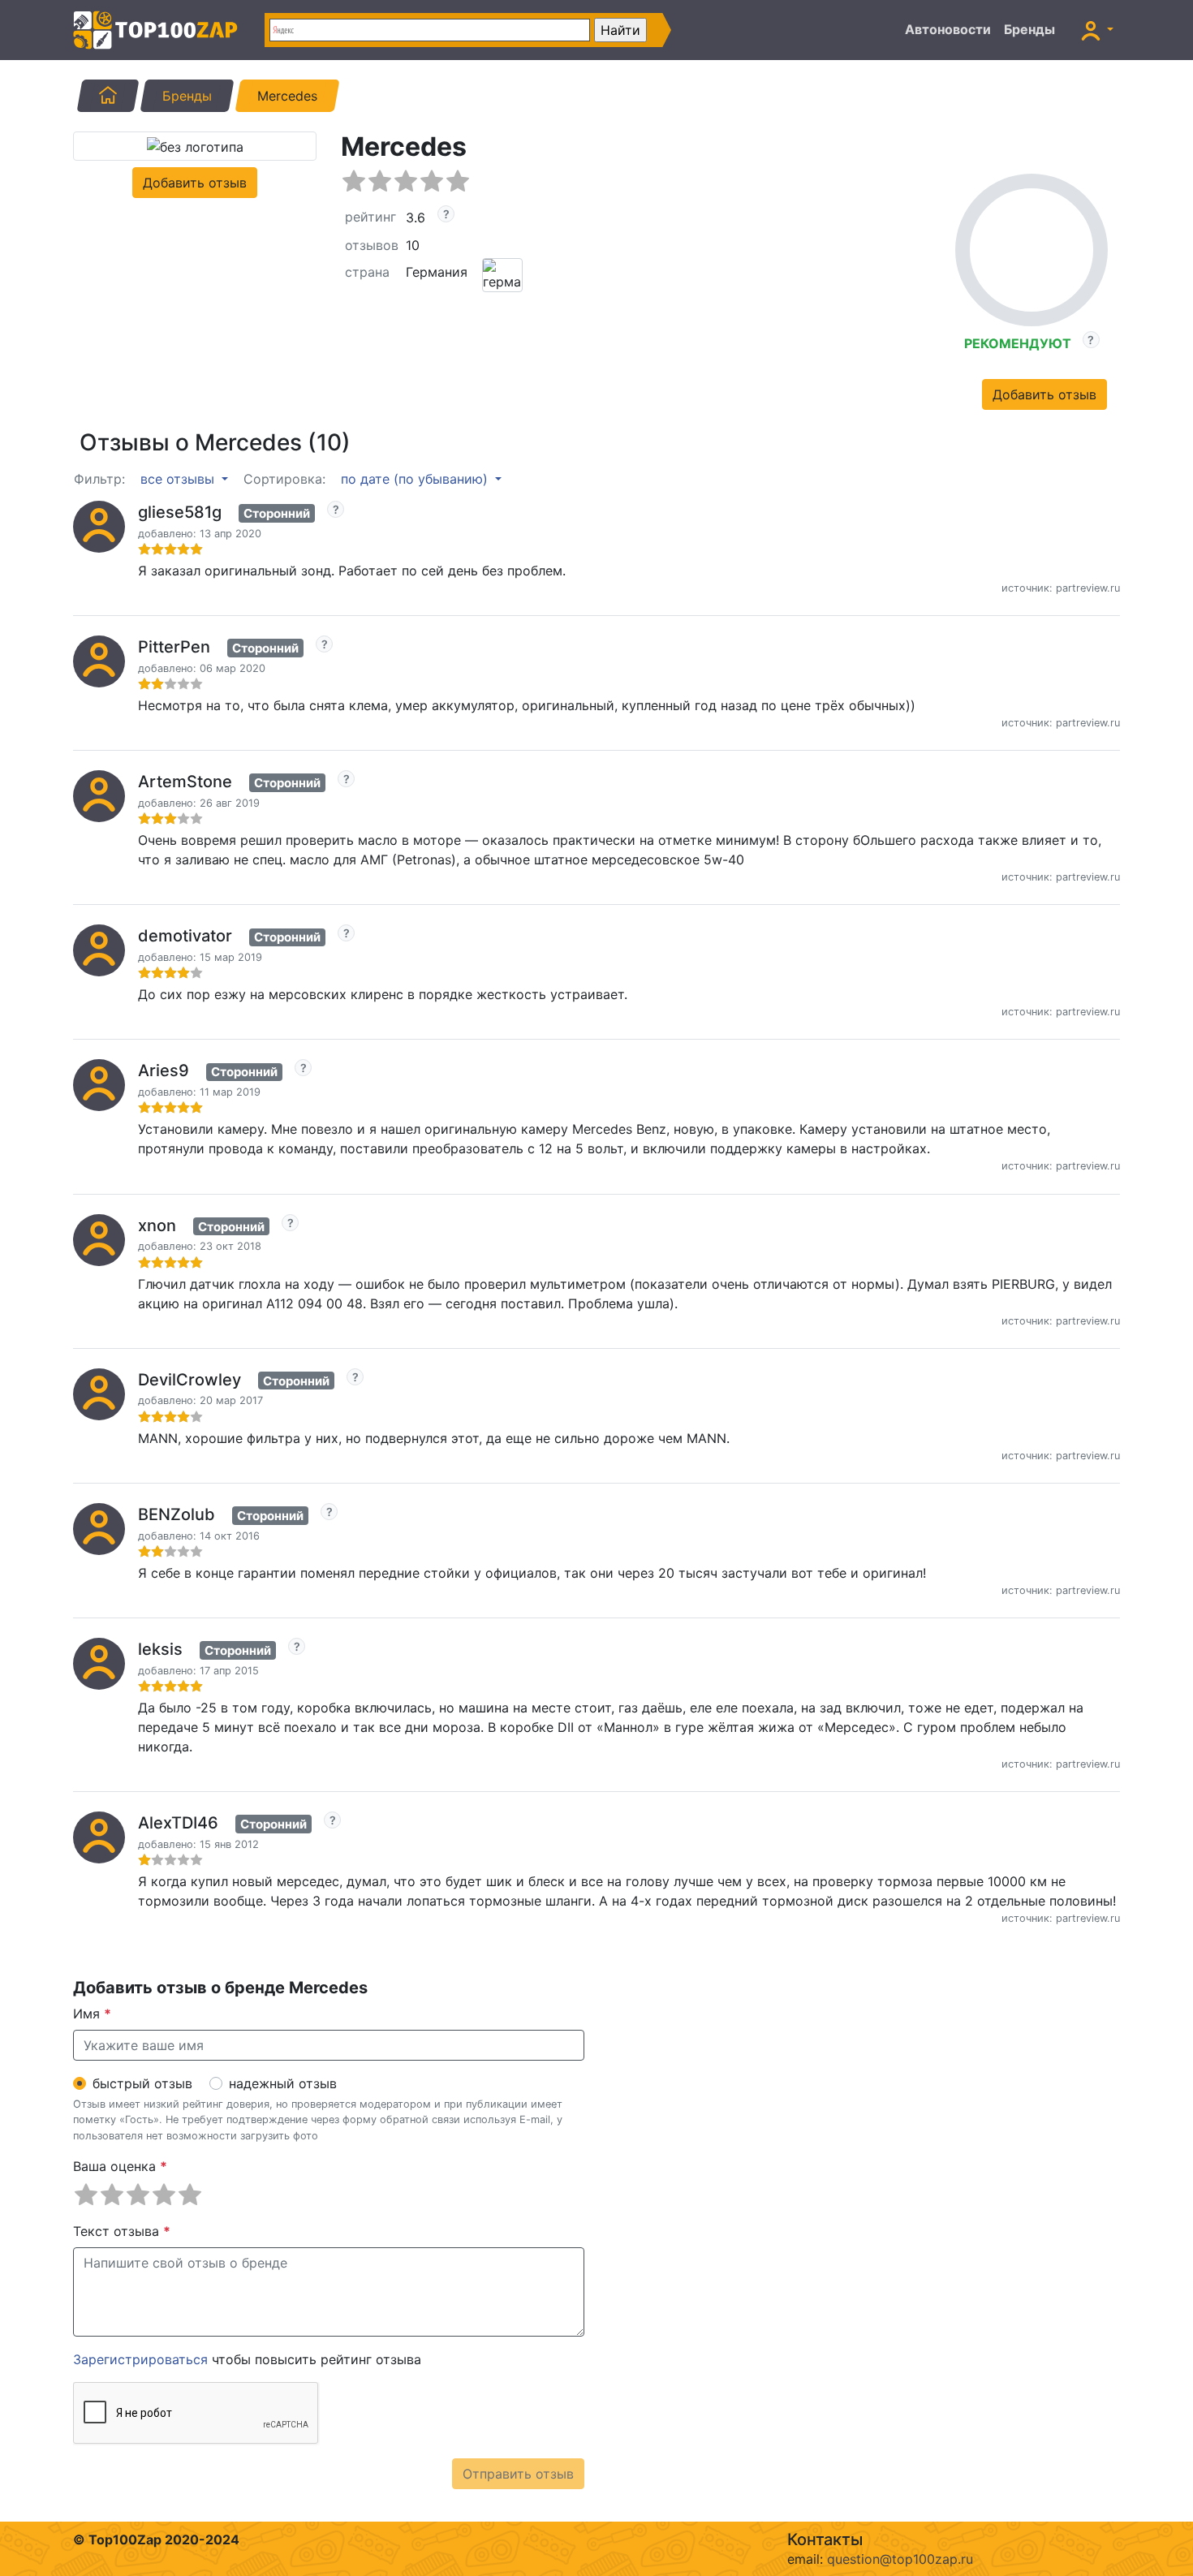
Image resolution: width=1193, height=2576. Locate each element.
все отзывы (179, 479)
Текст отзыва (122, 2231)
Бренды (1029, 29)
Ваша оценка (120, 2166)
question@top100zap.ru (900, 2559)
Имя (92, 2014)
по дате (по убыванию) (416, 479)
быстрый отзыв (142, 2083)
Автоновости (948, 29)
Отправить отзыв (518, 2474)
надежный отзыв (283, 2083)
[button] (1097, 30)
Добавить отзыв (195, 183)
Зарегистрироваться (140, 2359)
